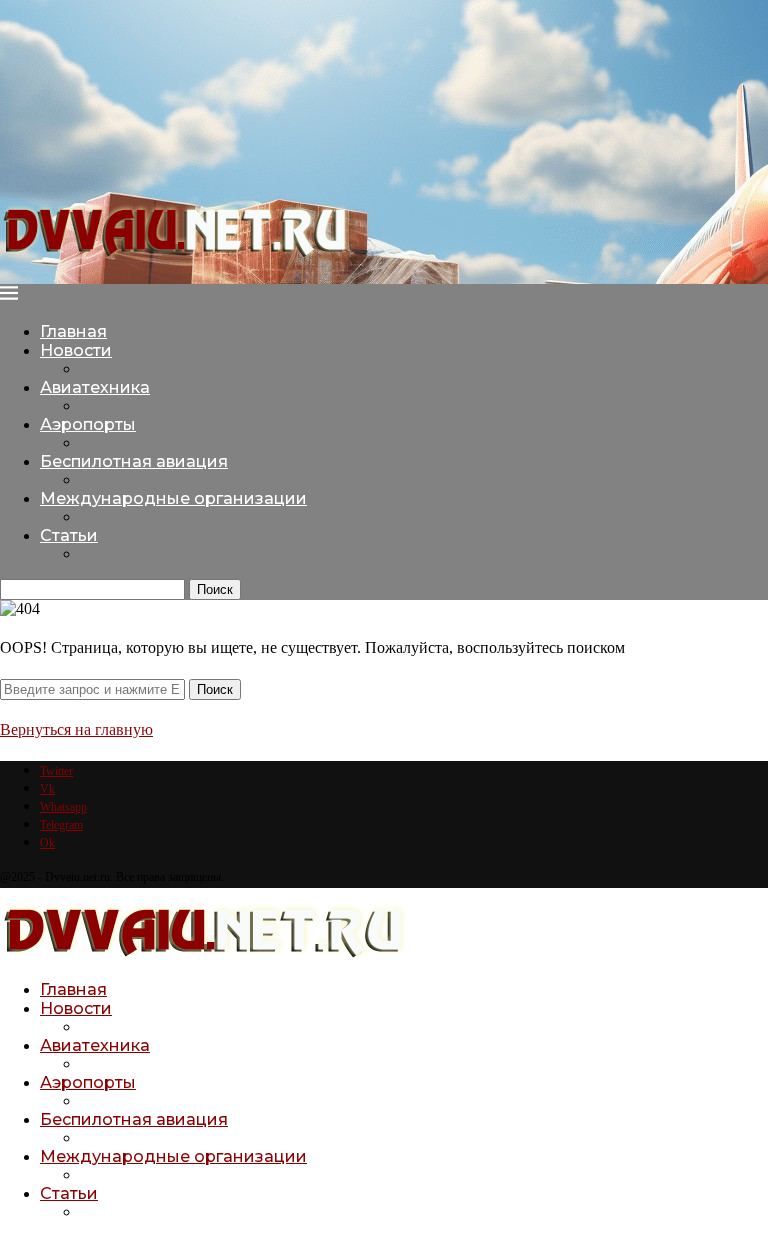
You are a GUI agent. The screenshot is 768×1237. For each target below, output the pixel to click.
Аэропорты (88, 424)
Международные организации (173, 498)
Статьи (69, 535)
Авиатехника (95, 387)
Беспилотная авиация (134, 461)
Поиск (215, 589)
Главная (73, 331)
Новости (76, 350)
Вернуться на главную (76, 729)
